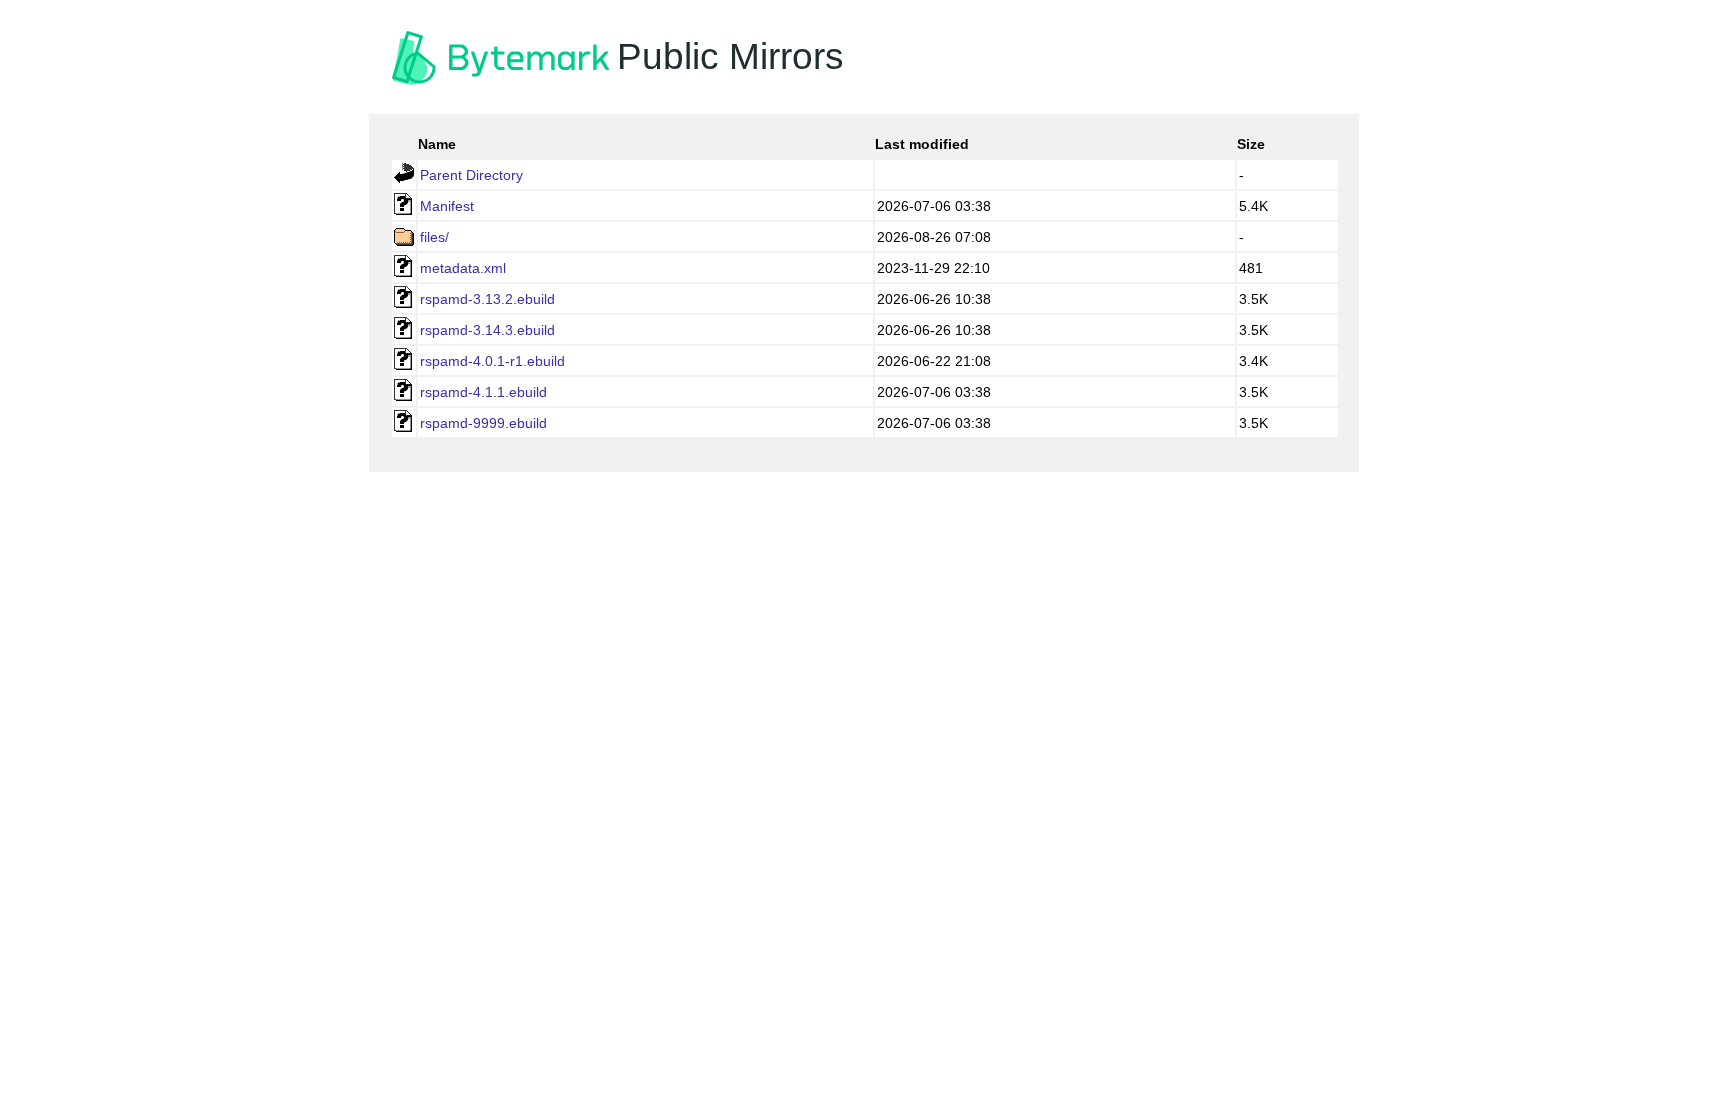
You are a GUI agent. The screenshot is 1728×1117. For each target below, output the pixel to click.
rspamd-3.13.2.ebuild (487, 299)
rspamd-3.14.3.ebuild (487, 330)
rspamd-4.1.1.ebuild (483, 392)
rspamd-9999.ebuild (483, 423)
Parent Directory (471, 175)
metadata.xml (463, 268)
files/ (434, 237)
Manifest (447, 206)
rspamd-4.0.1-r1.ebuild (492, 361)
